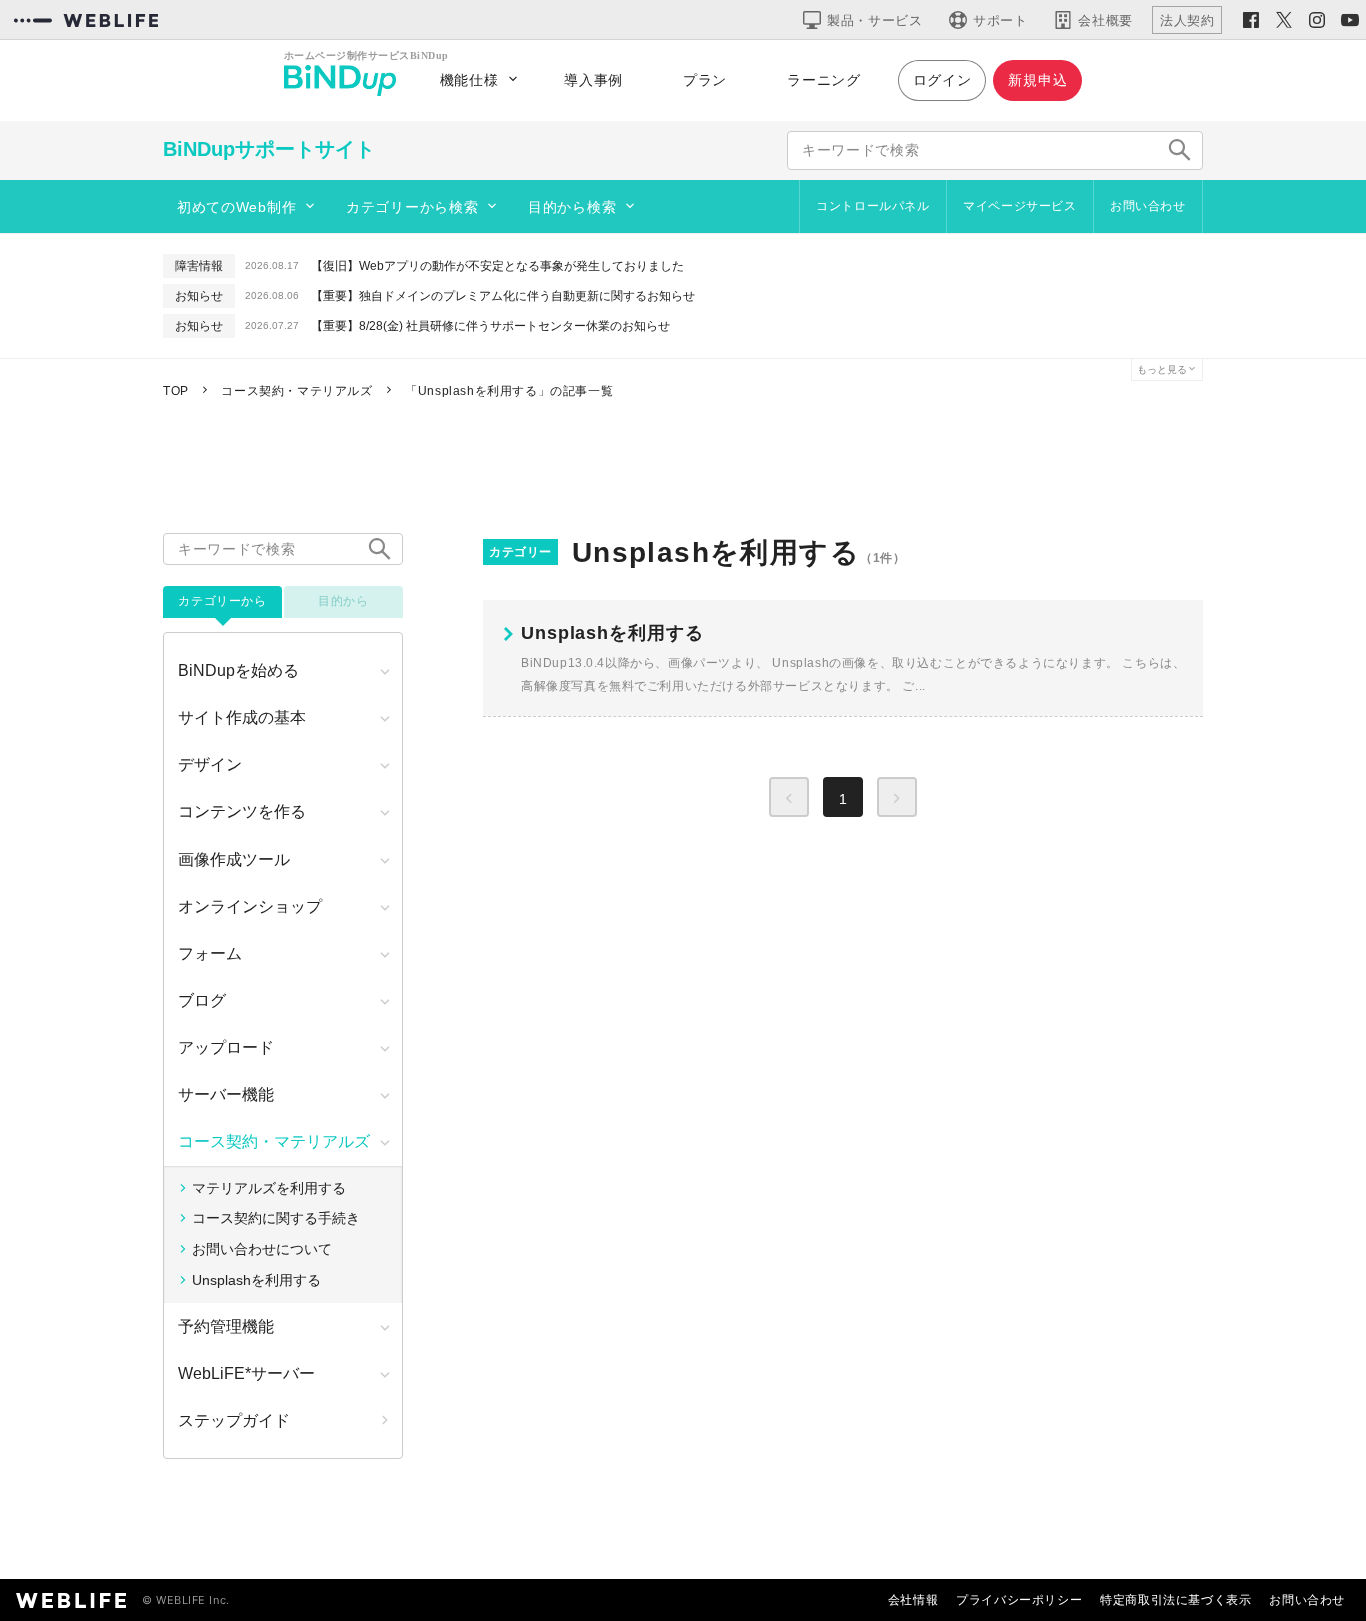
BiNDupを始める (238, 670)
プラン (705, 80)
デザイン (210, 764)
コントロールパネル (872, 206)
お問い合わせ (1148, 206)
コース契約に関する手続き (276, 1218)
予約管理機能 (226, 1326)
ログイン (942, 80)
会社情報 (913, 1599)
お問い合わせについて (262, 1249)
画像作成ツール (234, 859)
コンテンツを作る (242, 811)
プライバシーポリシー (1019, 1599)
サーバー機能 (226, 1094)
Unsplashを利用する (256, 1280)
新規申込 (1037, 80)
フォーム (210, 953)
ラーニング (824, 80)
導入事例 (593, 80)
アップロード (226, 1047)
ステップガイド (234, 1420)
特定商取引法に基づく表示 (1175, 1599)
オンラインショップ (250, 906)
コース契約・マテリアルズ (274, 1141)
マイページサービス (1019, 206)
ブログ (202, 1000)
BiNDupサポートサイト (269, 149)
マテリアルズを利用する (269, 1188)
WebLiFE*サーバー (246, 1373)
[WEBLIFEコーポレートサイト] (86, 20)
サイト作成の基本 (242, 717)
